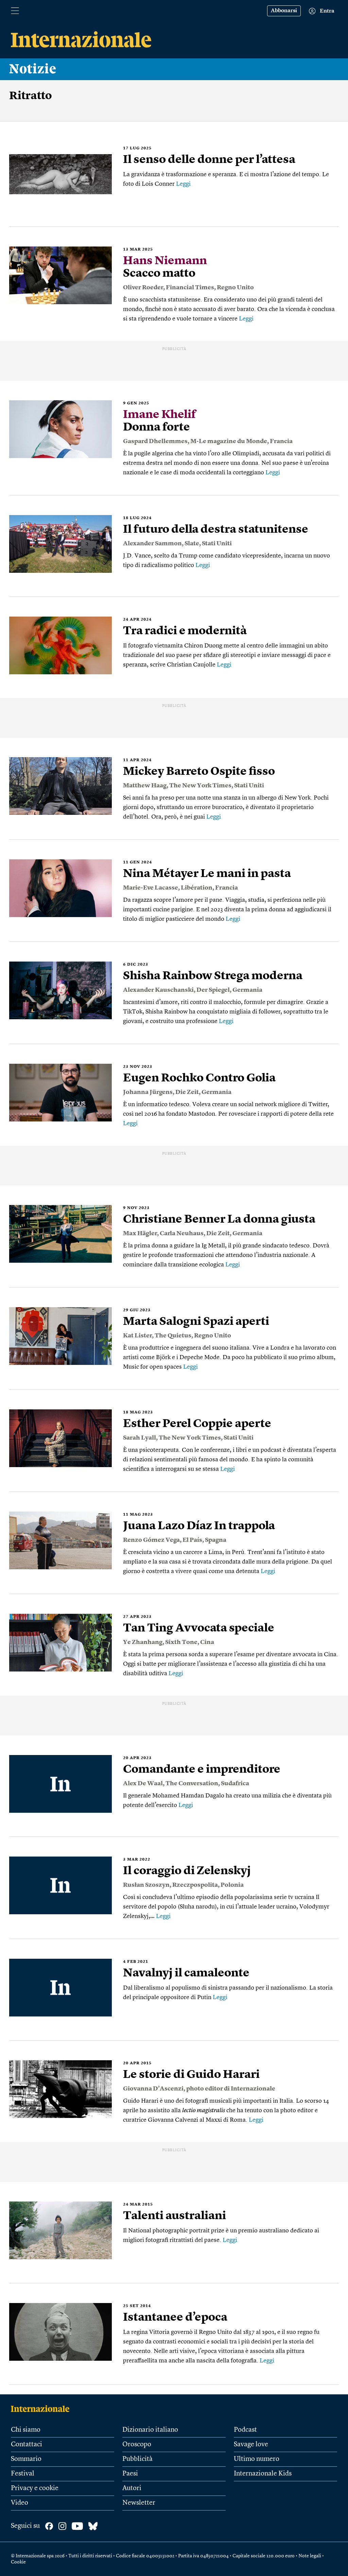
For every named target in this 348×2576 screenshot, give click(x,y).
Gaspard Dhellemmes (155, 441)
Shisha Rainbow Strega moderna (213, 976)
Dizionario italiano (150, 2430)
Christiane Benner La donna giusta (219, 1220)
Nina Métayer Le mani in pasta (207, 874)
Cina (207, 1642)
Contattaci (27, 2445)
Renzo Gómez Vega (151, 1540)
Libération (197, 888)
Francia (281, 441)
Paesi (130, 2474)
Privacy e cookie (35, 2488)
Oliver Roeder (143, 288)
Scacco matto (165, 267)
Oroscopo (137, 2445)
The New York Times (200, 786)
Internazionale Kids (263, 2474)
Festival (23, 2474)
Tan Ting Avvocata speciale (199, 1628)
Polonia (232, 1885)
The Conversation (192, 1784)
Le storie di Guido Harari (191, 2075)
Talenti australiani (175, 2216)
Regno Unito (235, 288)
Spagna (216, 1540)
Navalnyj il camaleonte (186, 1973)
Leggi (183, 184)
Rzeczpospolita (195, 1885)
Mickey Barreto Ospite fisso (199, 772)
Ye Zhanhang (143, 1642)
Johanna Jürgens (148, 1092)
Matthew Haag (145, 786)
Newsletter (139, 2503)
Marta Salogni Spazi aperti (196, 1322)
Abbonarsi (284, 11)
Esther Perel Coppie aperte (197, 1424)
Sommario (26, 2459)
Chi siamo (26, 2430)
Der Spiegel (213, 990)
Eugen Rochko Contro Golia (199, 1078)
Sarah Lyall (140, 1438)
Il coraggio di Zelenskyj (187, 1871)
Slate (192, 544)
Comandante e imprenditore (202, 1770)
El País (192, 1540)
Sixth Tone (181, 1642)
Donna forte (160, 421)
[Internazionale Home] (42, 2409)
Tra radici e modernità (185, 631)
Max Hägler (140, 1234)
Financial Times (190, 288)
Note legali (310, 2556)
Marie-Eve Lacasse (151, 888)
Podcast (245, 2430)
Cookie (18, 2562)
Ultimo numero (257, 2459)
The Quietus (173, 1336)
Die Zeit (187, 1092)
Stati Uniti (217, 544)
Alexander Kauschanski (158, 990)
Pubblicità (137, 2459)
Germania (247, 990)
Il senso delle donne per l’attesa (209, 160)
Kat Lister (137, 1336)
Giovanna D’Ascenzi (153, 2089)
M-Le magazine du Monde (229, 441)
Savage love (251, 2445)
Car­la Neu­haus (182, 1234)
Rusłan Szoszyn (146, 1885)
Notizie (33, 69)
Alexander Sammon (152, 544)
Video (20, 2503)
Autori (132, 2488)
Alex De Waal (143, 1784)
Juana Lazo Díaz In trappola (199, 1526)
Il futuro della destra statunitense (216, 530)
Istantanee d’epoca (175, 2318)
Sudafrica (235, 1784)
